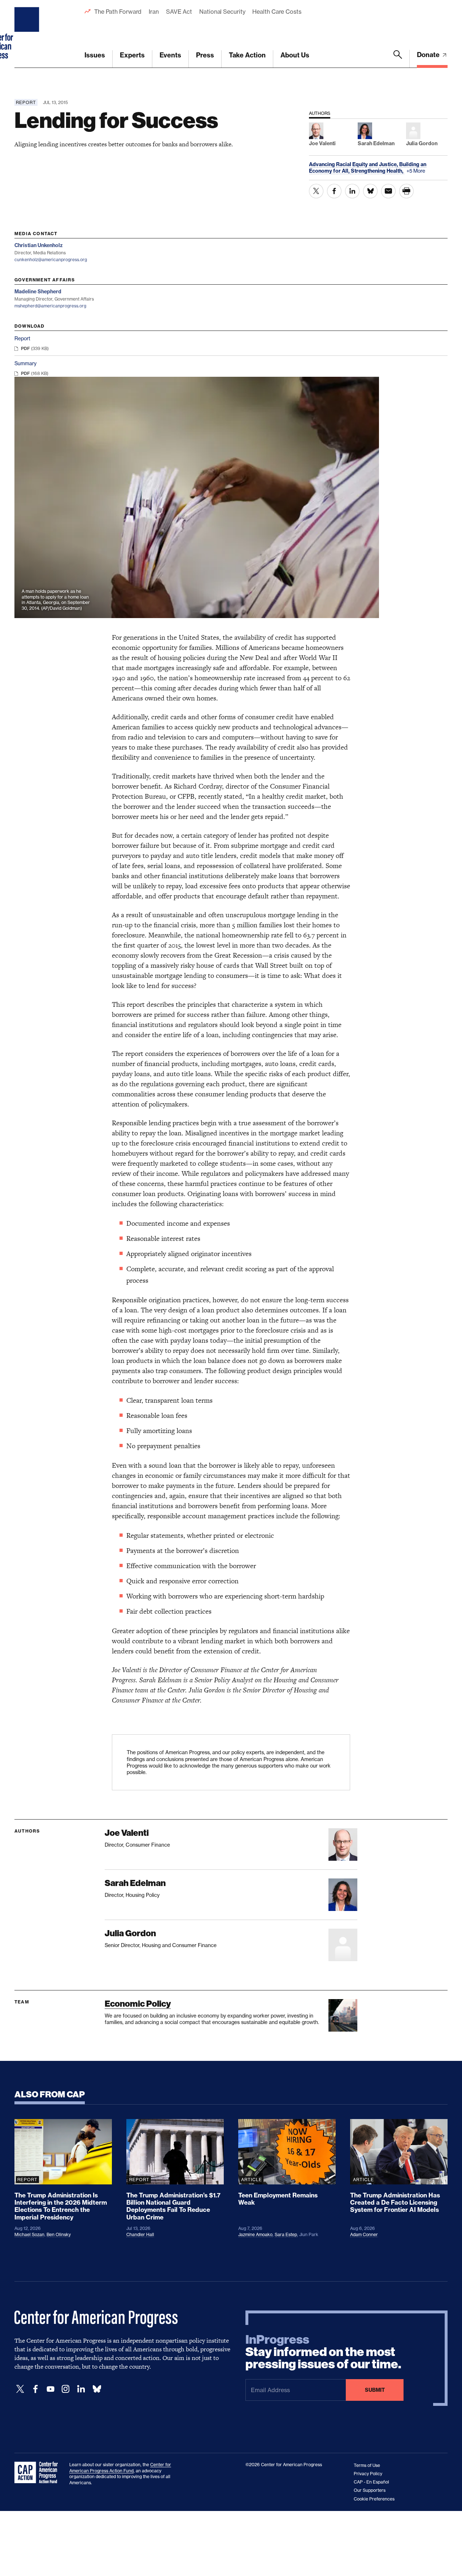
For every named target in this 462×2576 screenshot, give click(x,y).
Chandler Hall (140, 2234)
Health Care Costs (277, 12)
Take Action (247, 55)
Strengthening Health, (378, 171)
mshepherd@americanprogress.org (50, 306)
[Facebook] (35, 2389)
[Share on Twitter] (316, 191)
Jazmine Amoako (255, 2234)
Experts (132, 55)
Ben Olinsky (59, 2234)
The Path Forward (118, 12)
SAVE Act (179, 12)
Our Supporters (370, 2490)
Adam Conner (364, 2234)
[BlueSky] (97, 2389)
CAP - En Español (371, 2482)
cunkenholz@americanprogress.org (51, 260)
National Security (222, 12)
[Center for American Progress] (28, 34)
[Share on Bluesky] (370, 191)
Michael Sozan (29, 2234)
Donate (429, 55)
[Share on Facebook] (334, 191)
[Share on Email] (388, 191)
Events (170, 55)
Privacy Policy (368, 2474)
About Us (295, 55)
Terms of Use (367, 2465)
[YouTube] (51, 2389)
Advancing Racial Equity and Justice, (354, 164)
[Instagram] (66, 2389)
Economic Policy (138, 2004)
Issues (95, 55)
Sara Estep (286, 2234)
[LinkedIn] (81, 2389)
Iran (154, 12)
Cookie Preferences (374, 2499)
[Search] (398, 59)
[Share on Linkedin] (352, 191)
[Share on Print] (406, 191)
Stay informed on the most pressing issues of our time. (323, 2352)
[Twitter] (20, 2389)
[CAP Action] (38, 2473)
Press (205, 55)
